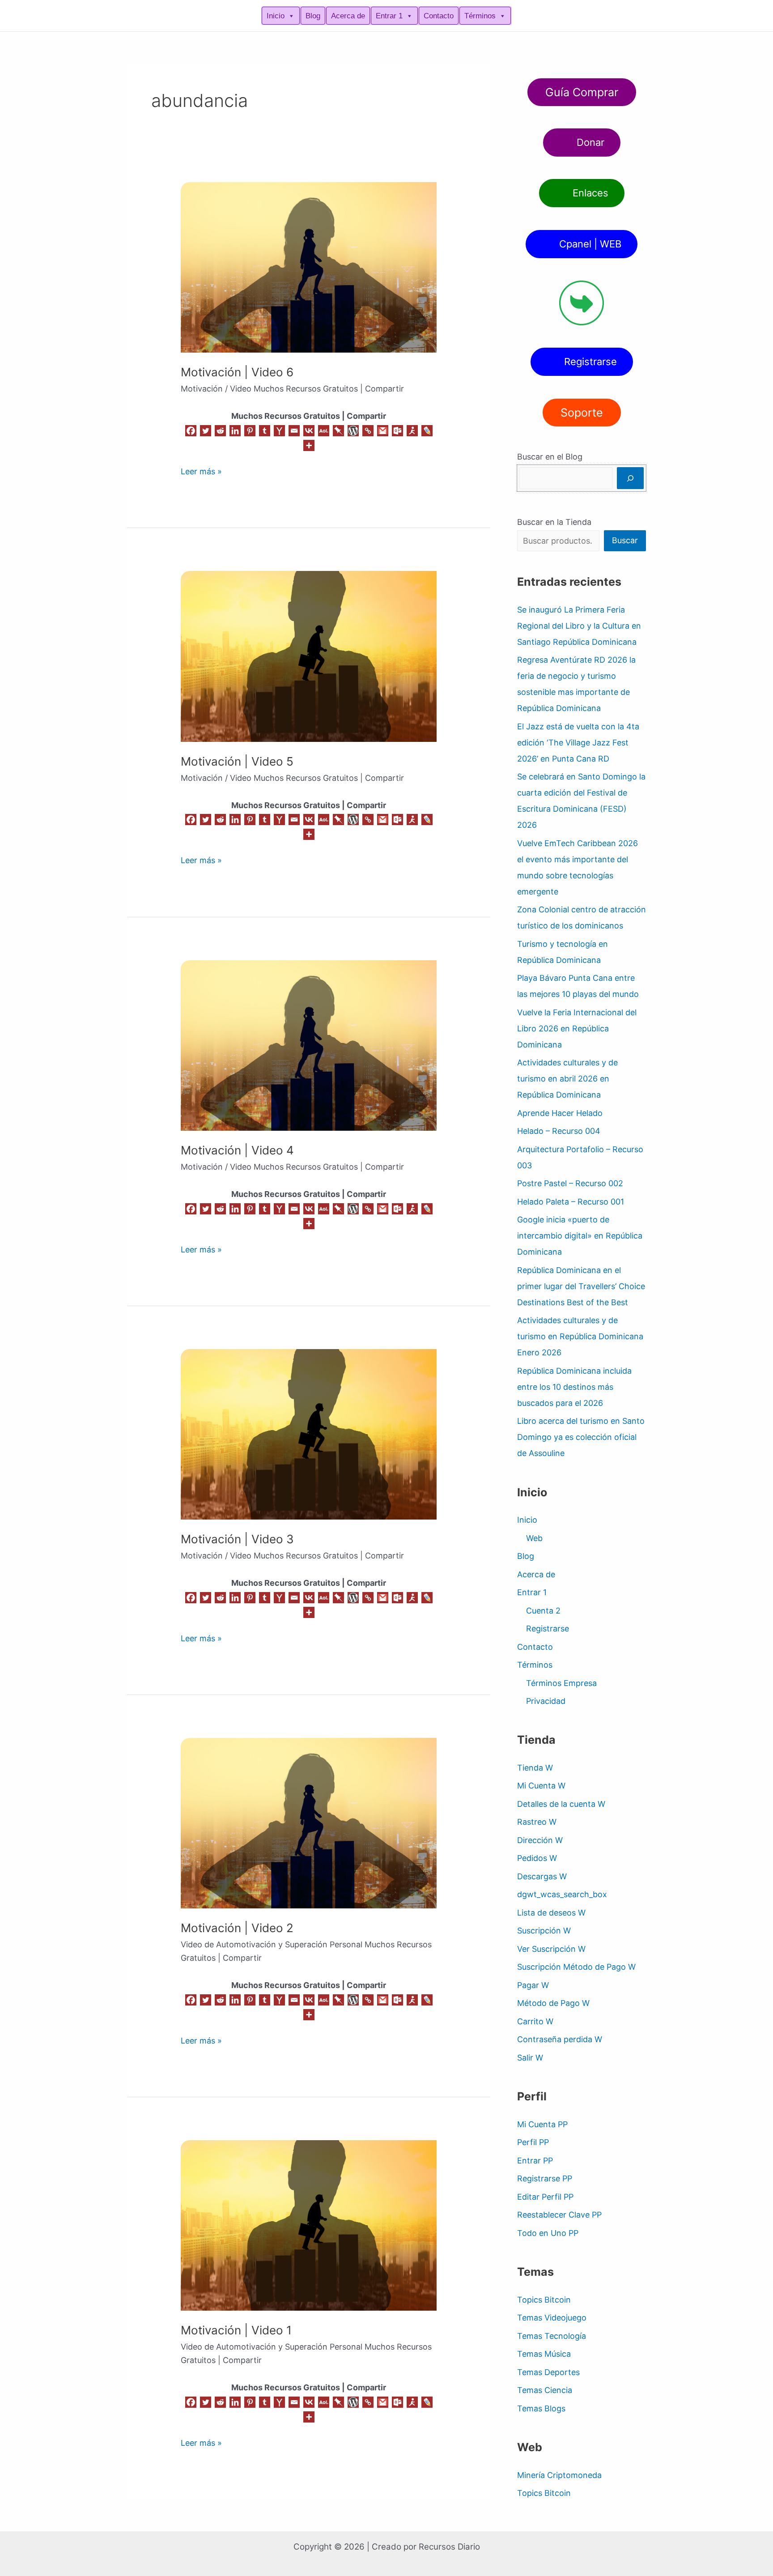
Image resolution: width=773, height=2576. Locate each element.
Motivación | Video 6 (237, 372)
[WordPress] (353, 431)
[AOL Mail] (324, 431)
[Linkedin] (235, 431)
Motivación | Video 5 (237, 761)
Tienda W (535, 1768)
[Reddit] (220, 431)
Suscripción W (544, 1931)
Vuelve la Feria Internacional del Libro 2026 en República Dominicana (577, 1028)
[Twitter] (206, 431)
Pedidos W (537, 1858)
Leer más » (201, 470)
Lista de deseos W (551, 1913)
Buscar (625, 540)
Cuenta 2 (543, 1611)
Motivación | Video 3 (237, 1539)
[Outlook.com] (397, 431)
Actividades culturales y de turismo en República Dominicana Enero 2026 (580, 1336)
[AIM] (412, 431)
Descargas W (542, 1876)
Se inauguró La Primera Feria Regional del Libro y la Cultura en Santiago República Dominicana (579, 626)
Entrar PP (535, 2161)
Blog (313, 16)
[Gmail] (383, 431)
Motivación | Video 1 (236, 2330)
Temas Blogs (541, 2408)
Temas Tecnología (552, 2336)
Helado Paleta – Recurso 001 (571, 1202)
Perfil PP (533, 2142)
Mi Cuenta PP (542, 2124)
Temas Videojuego (552, 2318)
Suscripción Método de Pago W (576, 1967)
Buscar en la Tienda (554, 522)
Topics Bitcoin (544, 2300)
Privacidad (546, 1701)
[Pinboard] (338, 431)
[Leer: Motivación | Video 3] (309, 1434)
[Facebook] (191, 431)
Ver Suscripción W (551, 1949)
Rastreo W (537, 1822)
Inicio (276, 16)
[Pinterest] (250, 431)
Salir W (530, 2058)
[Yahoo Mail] (279, 431)
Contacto (439, 16)
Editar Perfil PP (545, 2197)
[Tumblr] (265, 431)
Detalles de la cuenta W (561, 1804)
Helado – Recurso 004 (559, 1131)
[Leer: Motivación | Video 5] (309, 656)
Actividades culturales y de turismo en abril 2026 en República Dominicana (567, 1079)
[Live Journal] (427, 431)
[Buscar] (630, 478)
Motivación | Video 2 (237, 1928)
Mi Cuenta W (541, 1786)
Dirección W (540, 1840)
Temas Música (544, 2354)
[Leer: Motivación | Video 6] (309, 267)
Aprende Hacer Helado (560, 1113)
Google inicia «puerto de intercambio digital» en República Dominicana (580, 1236)
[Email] (294, 431)
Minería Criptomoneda (559, 2475)
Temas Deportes (548, 2372)
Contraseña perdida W (560, 2039)
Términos (480, 16)
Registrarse (548, 1629)
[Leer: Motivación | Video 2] (309, 1823)
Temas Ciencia (545, 2390)
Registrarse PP (545, 2178)
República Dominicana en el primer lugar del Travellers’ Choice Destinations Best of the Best (581, 1286)
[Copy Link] (368, 431)
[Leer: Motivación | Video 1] (309, 2225)
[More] (309, 445)
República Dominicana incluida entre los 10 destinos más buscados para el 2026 (574, 1387)
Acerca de (348, 16)
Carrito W (535, 2021)
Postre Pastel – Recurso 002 (570, 1183)
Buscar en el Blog (550, 457)
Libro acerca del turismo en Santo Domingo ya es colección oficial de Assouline (581, 1437)
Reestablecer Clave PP (559, 2215)
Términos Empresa (561, 1683)
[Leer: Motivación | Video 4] (309, 1045)
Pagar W (533, 1985)
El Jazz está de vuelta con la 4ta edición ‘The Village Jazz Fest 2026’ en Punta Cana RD (578, 743)
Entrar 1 (389, 16)
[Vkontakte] (309, 431)
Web (534, 1538)
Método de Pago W (553, 2003)
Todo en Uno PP (548, 2233)
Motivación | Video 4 (237, 1150)
